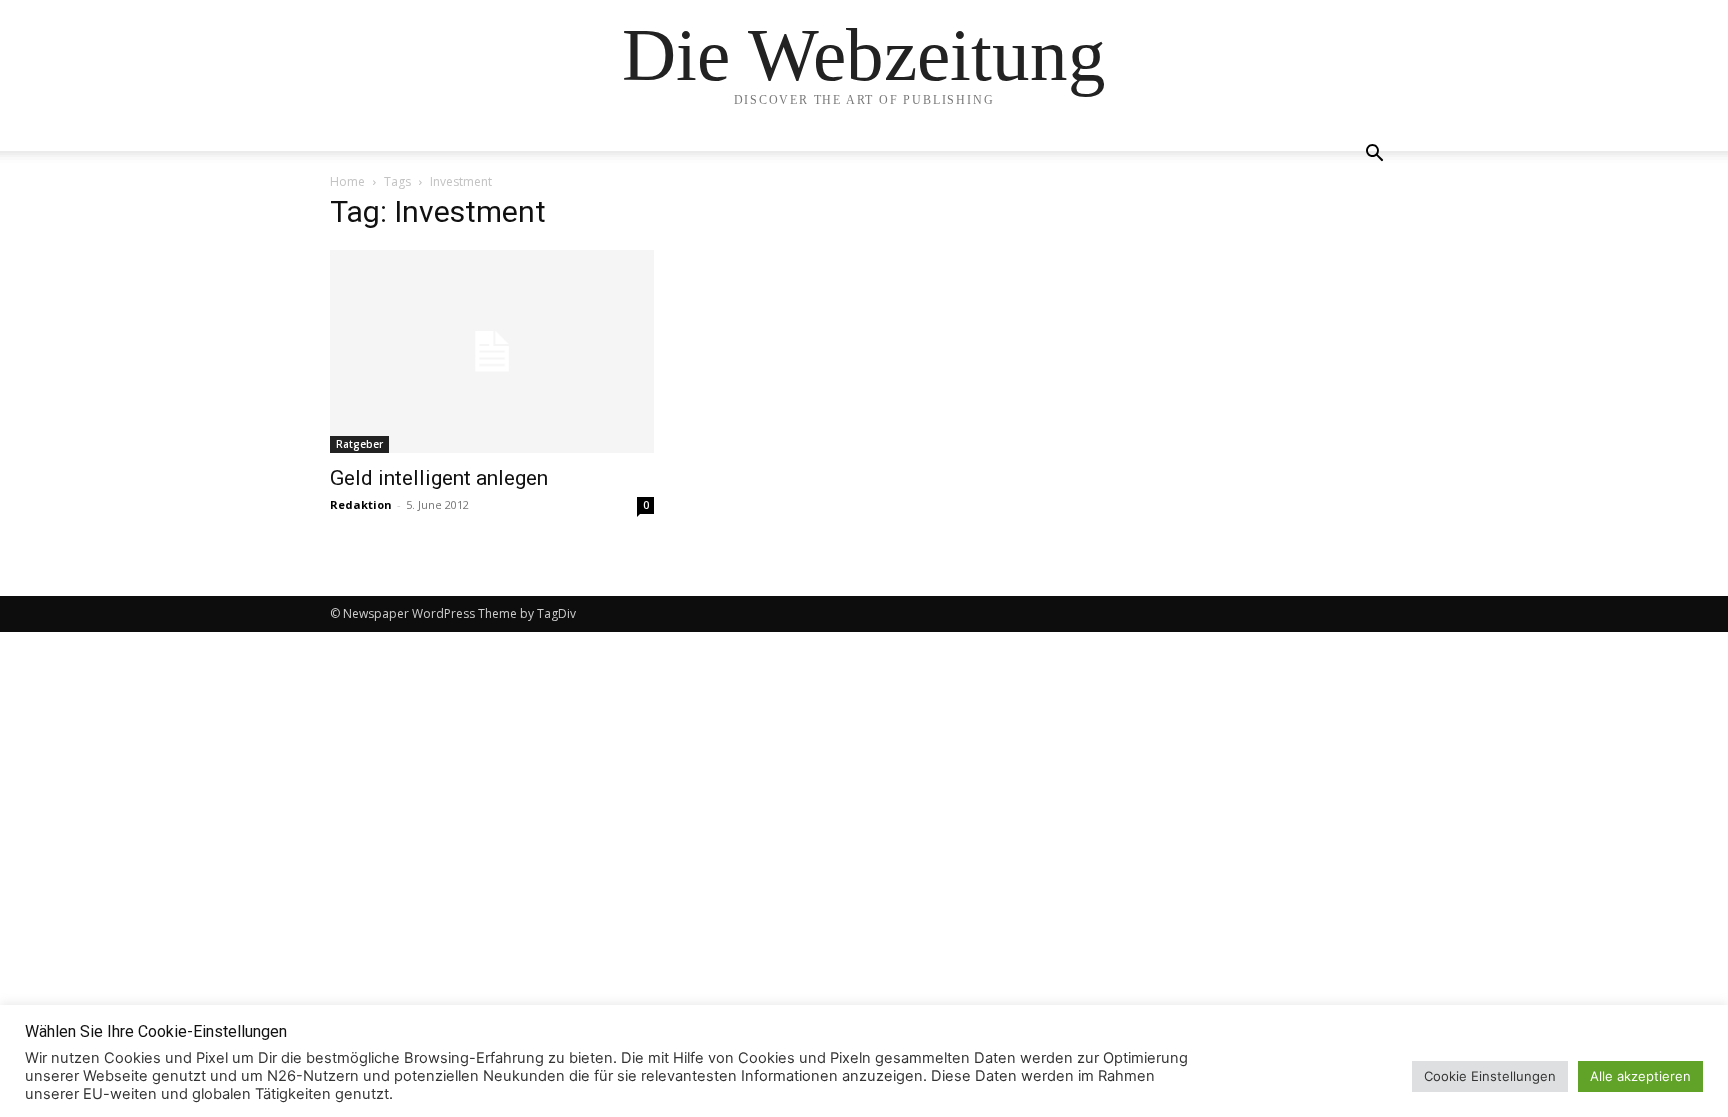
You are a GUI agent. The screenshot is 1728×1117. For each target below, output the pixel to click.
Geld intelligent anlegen (439, 478)
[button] (1374, 155)
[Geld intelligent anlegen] (492, 351)
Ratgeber (359, 444)
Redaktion (361, 504)
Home (347, 181)
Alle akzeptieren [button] (1640, 1076)
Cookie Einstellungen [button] (1490, 1076)
